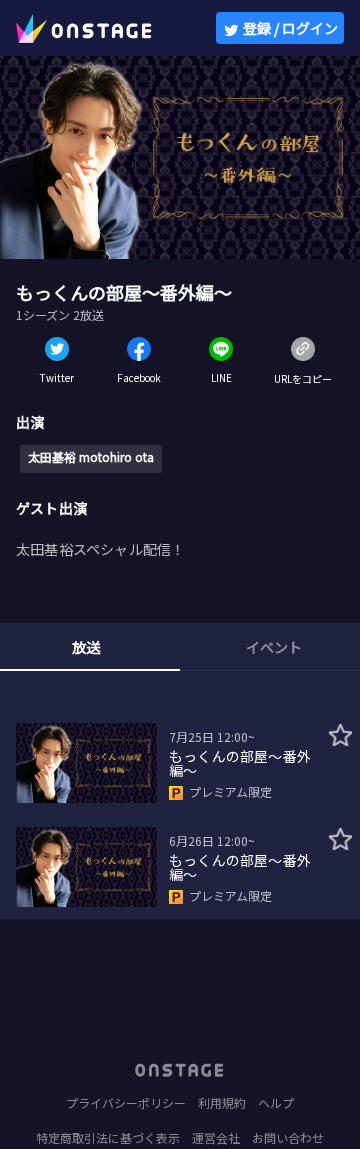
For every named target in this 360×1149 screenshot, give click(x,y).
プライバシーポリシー (126, 1102)
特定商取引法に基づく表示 (108, 1137)
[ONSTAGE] (84, 28)
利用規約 (222, 1102)
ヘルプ (276, 1102)
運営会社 (216, 1137)
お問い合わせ (288, 1137)
